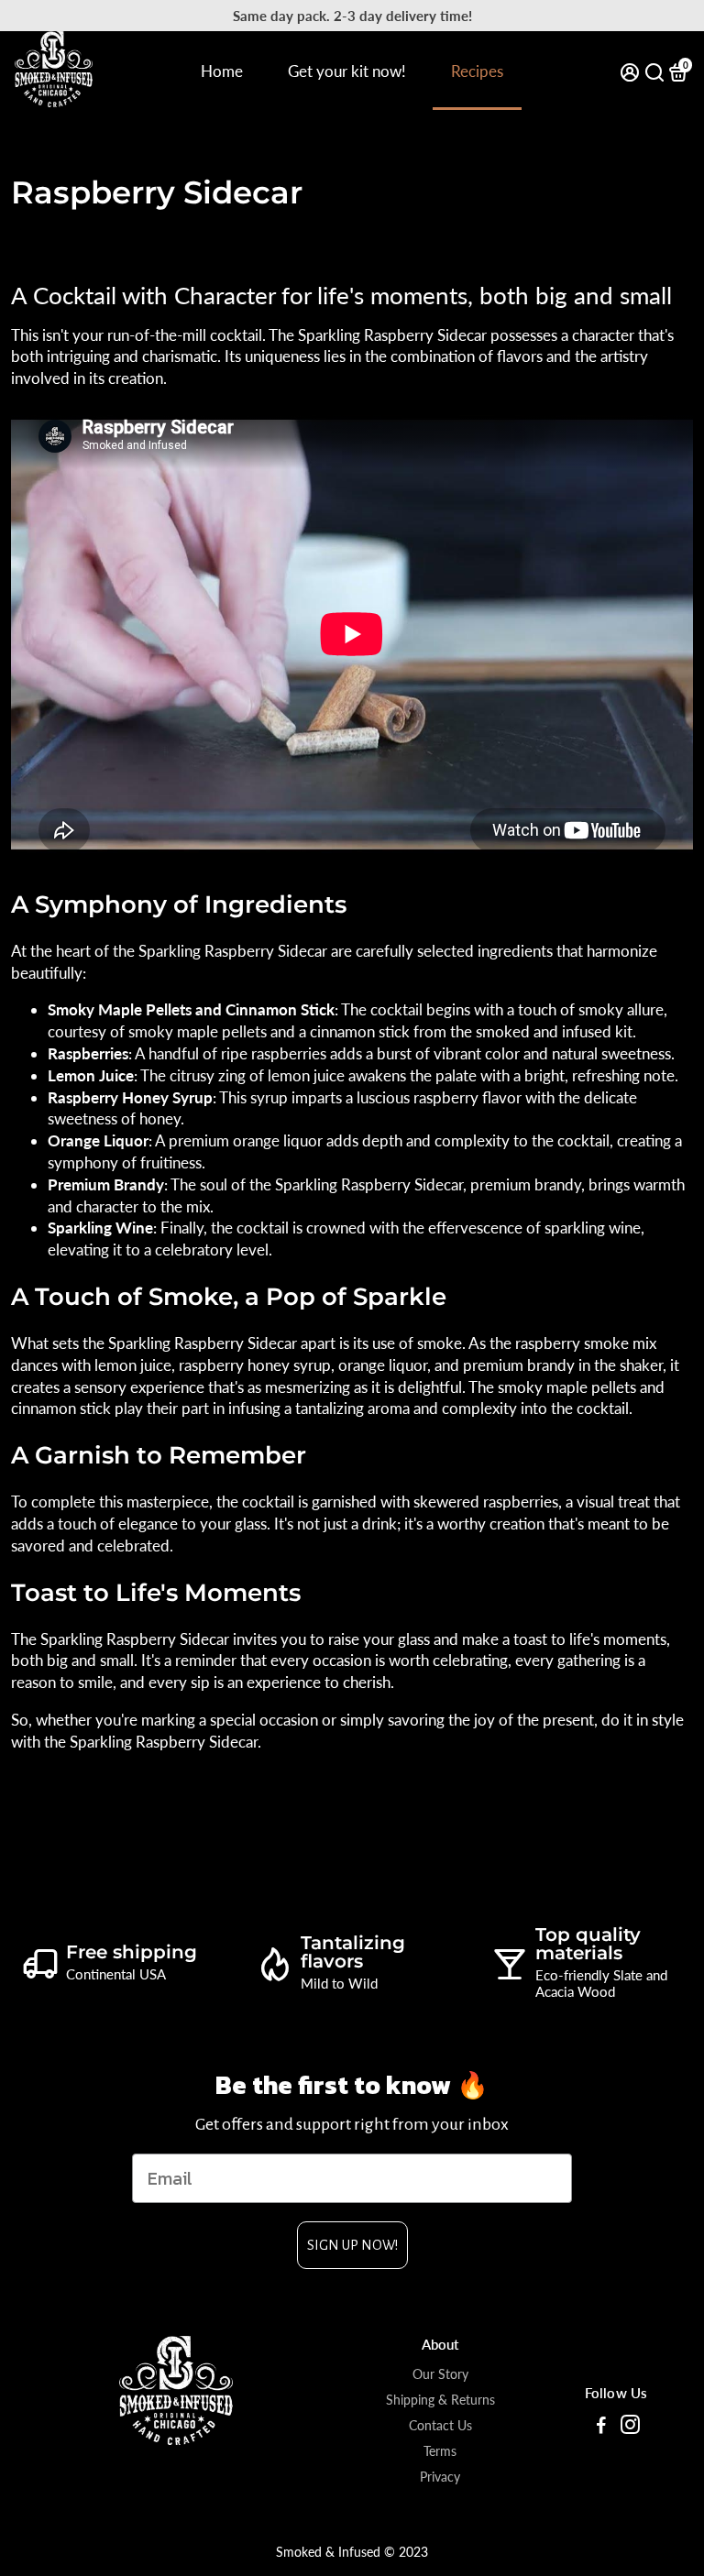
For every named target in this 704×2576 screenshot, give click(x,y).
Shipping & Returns (440, 2400)
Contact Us (440, 2426)
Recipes (477, 71)
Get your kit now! (347, 71)
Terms (440, 2451)
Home (222, 71)
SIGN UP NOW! (352, 2245)
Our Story (440, 2374)
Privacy (440, 2477)
